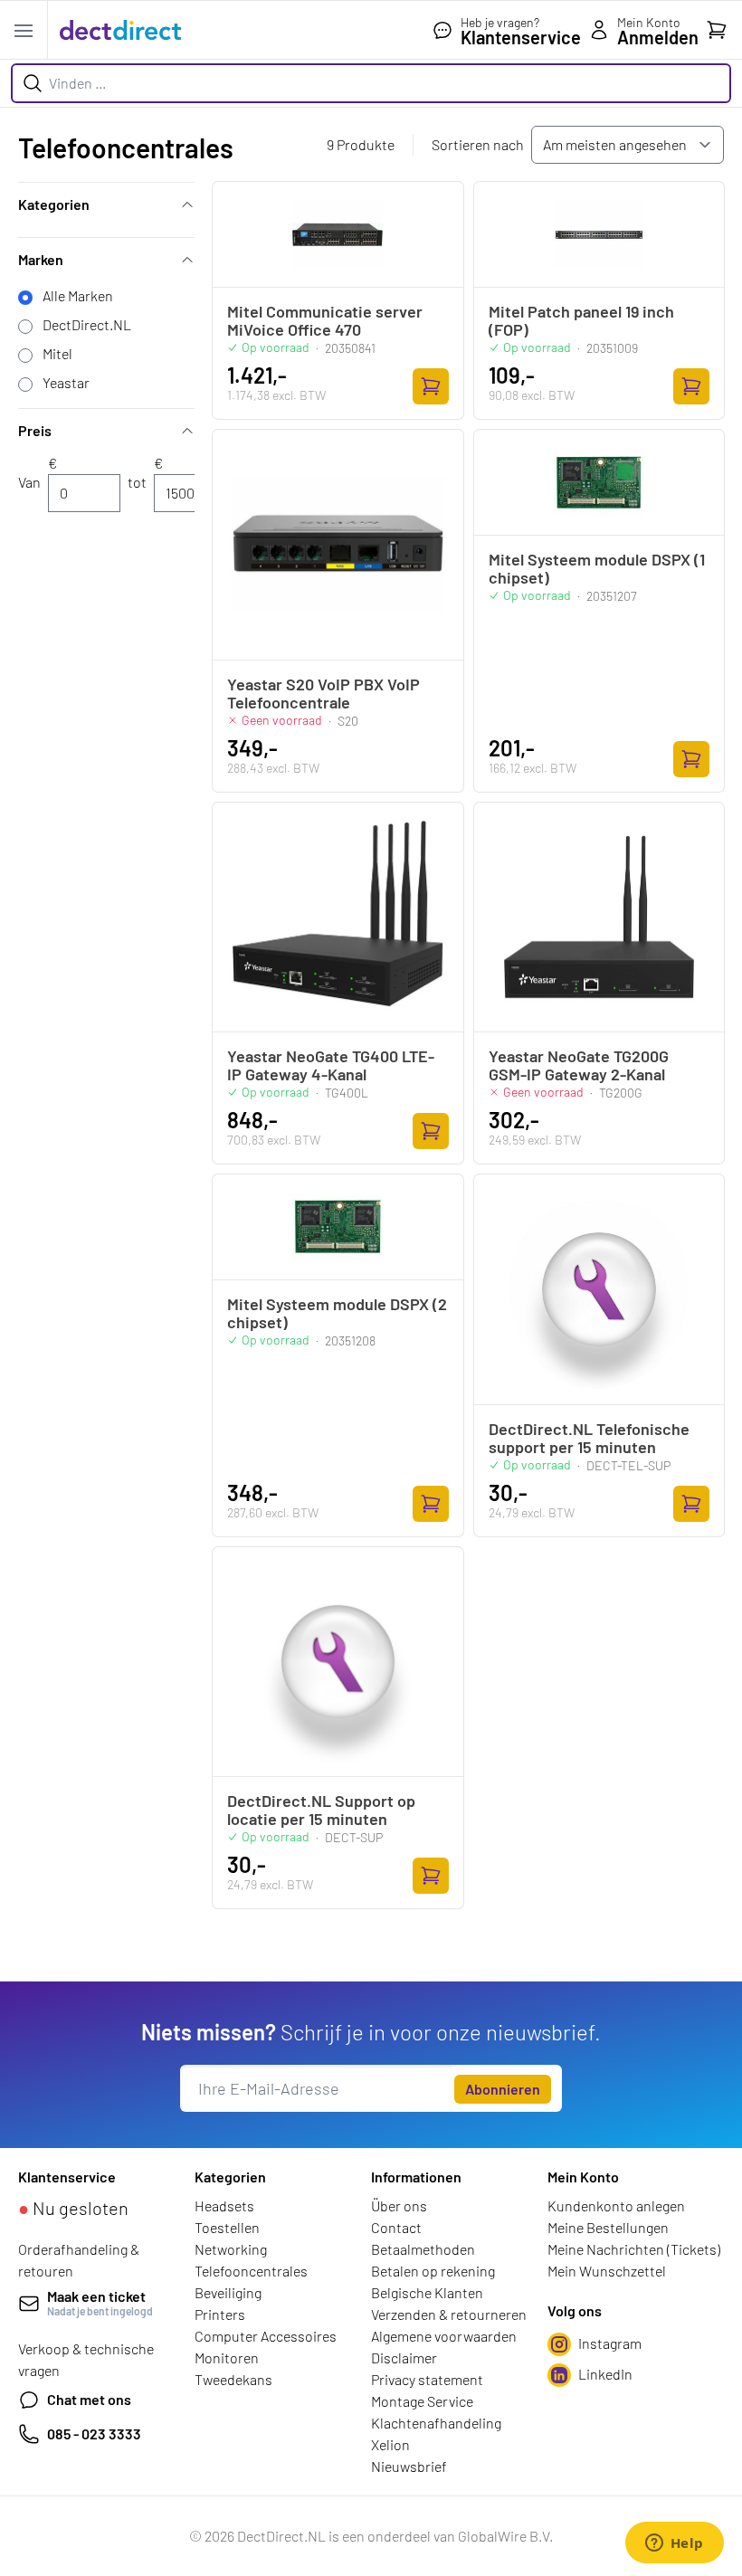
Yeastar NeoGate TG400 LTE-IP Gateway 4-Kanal (331, 1065)
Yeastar (66, 382)
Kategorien (54, 204)
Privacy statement (427, 2379)
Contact (396, 2227)
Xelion (390, 2444)
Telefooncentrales (251, 2271)
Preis (35, 430)
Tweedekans (233, 2379)
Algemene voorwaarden (444, 2336)
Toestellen (227, 2227)
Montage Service (422, 2401)
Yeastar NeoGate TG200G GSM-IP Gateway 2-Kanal (579, 1065)
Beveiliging (228, 2292)
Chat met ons (89, 2399)
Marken (41, 259)
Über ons (399, 2205)
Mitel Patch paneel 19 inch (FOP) (581, 320)
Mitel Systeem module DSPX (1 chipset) (597, 568)
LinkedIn (605, 2374)
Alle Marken (78, 295)
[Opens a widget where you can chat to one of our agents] (674, 2544)
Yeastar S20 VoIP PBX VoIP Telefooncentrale (323, 693)
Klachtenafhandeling (436, 2423)
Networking (231, 2249)
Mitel (57, 353)
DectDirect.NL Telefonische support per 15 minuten (589, 1438)
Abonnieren (503, 2089)
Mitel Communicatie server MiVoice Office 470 (325, 320)
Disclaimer (404, 2357)
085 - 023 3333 (94, 2433)
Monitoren (227, 2357)
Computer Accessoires (266, 2336)
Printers (220, 2314)
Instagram (610, 2343)
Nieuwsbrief (409, 2466)
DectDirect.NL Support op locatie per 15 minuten (321, 1810)
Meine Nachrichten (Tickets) (634, 2249)
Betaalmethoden (423, 2249)
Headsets (224, 2205)
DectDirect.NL (87, 324)
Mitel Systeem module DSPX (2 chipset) (337, 1313)
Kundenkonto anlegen (616, 2205)
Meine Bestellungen (608, 2227)
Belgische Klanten (427, 2292)
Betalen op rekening (433, 2271)
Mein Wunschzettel (607, 2271)
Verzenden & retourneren (449, 2314)
